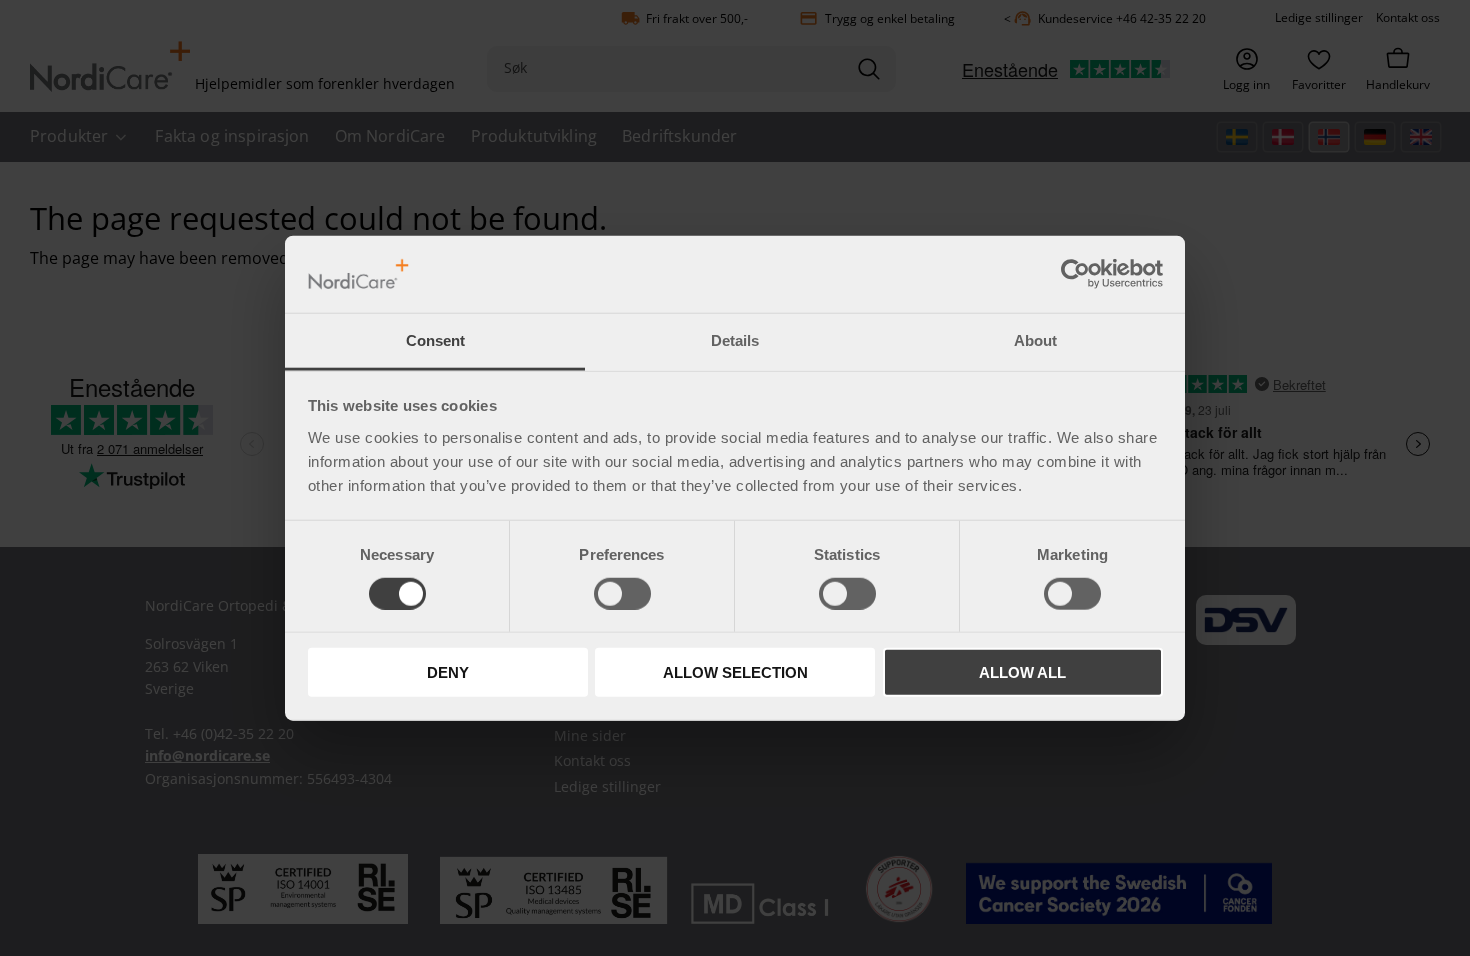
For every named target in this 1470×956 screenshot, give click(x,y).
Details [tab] (735, 340)
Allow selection (735, 672)
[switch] (622, 593)
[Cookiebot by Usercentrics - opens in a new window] (1075, 274)
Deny (448, 672)
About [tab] (1035, 340)
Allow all (1022, 672)
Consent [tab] (435, 340)
